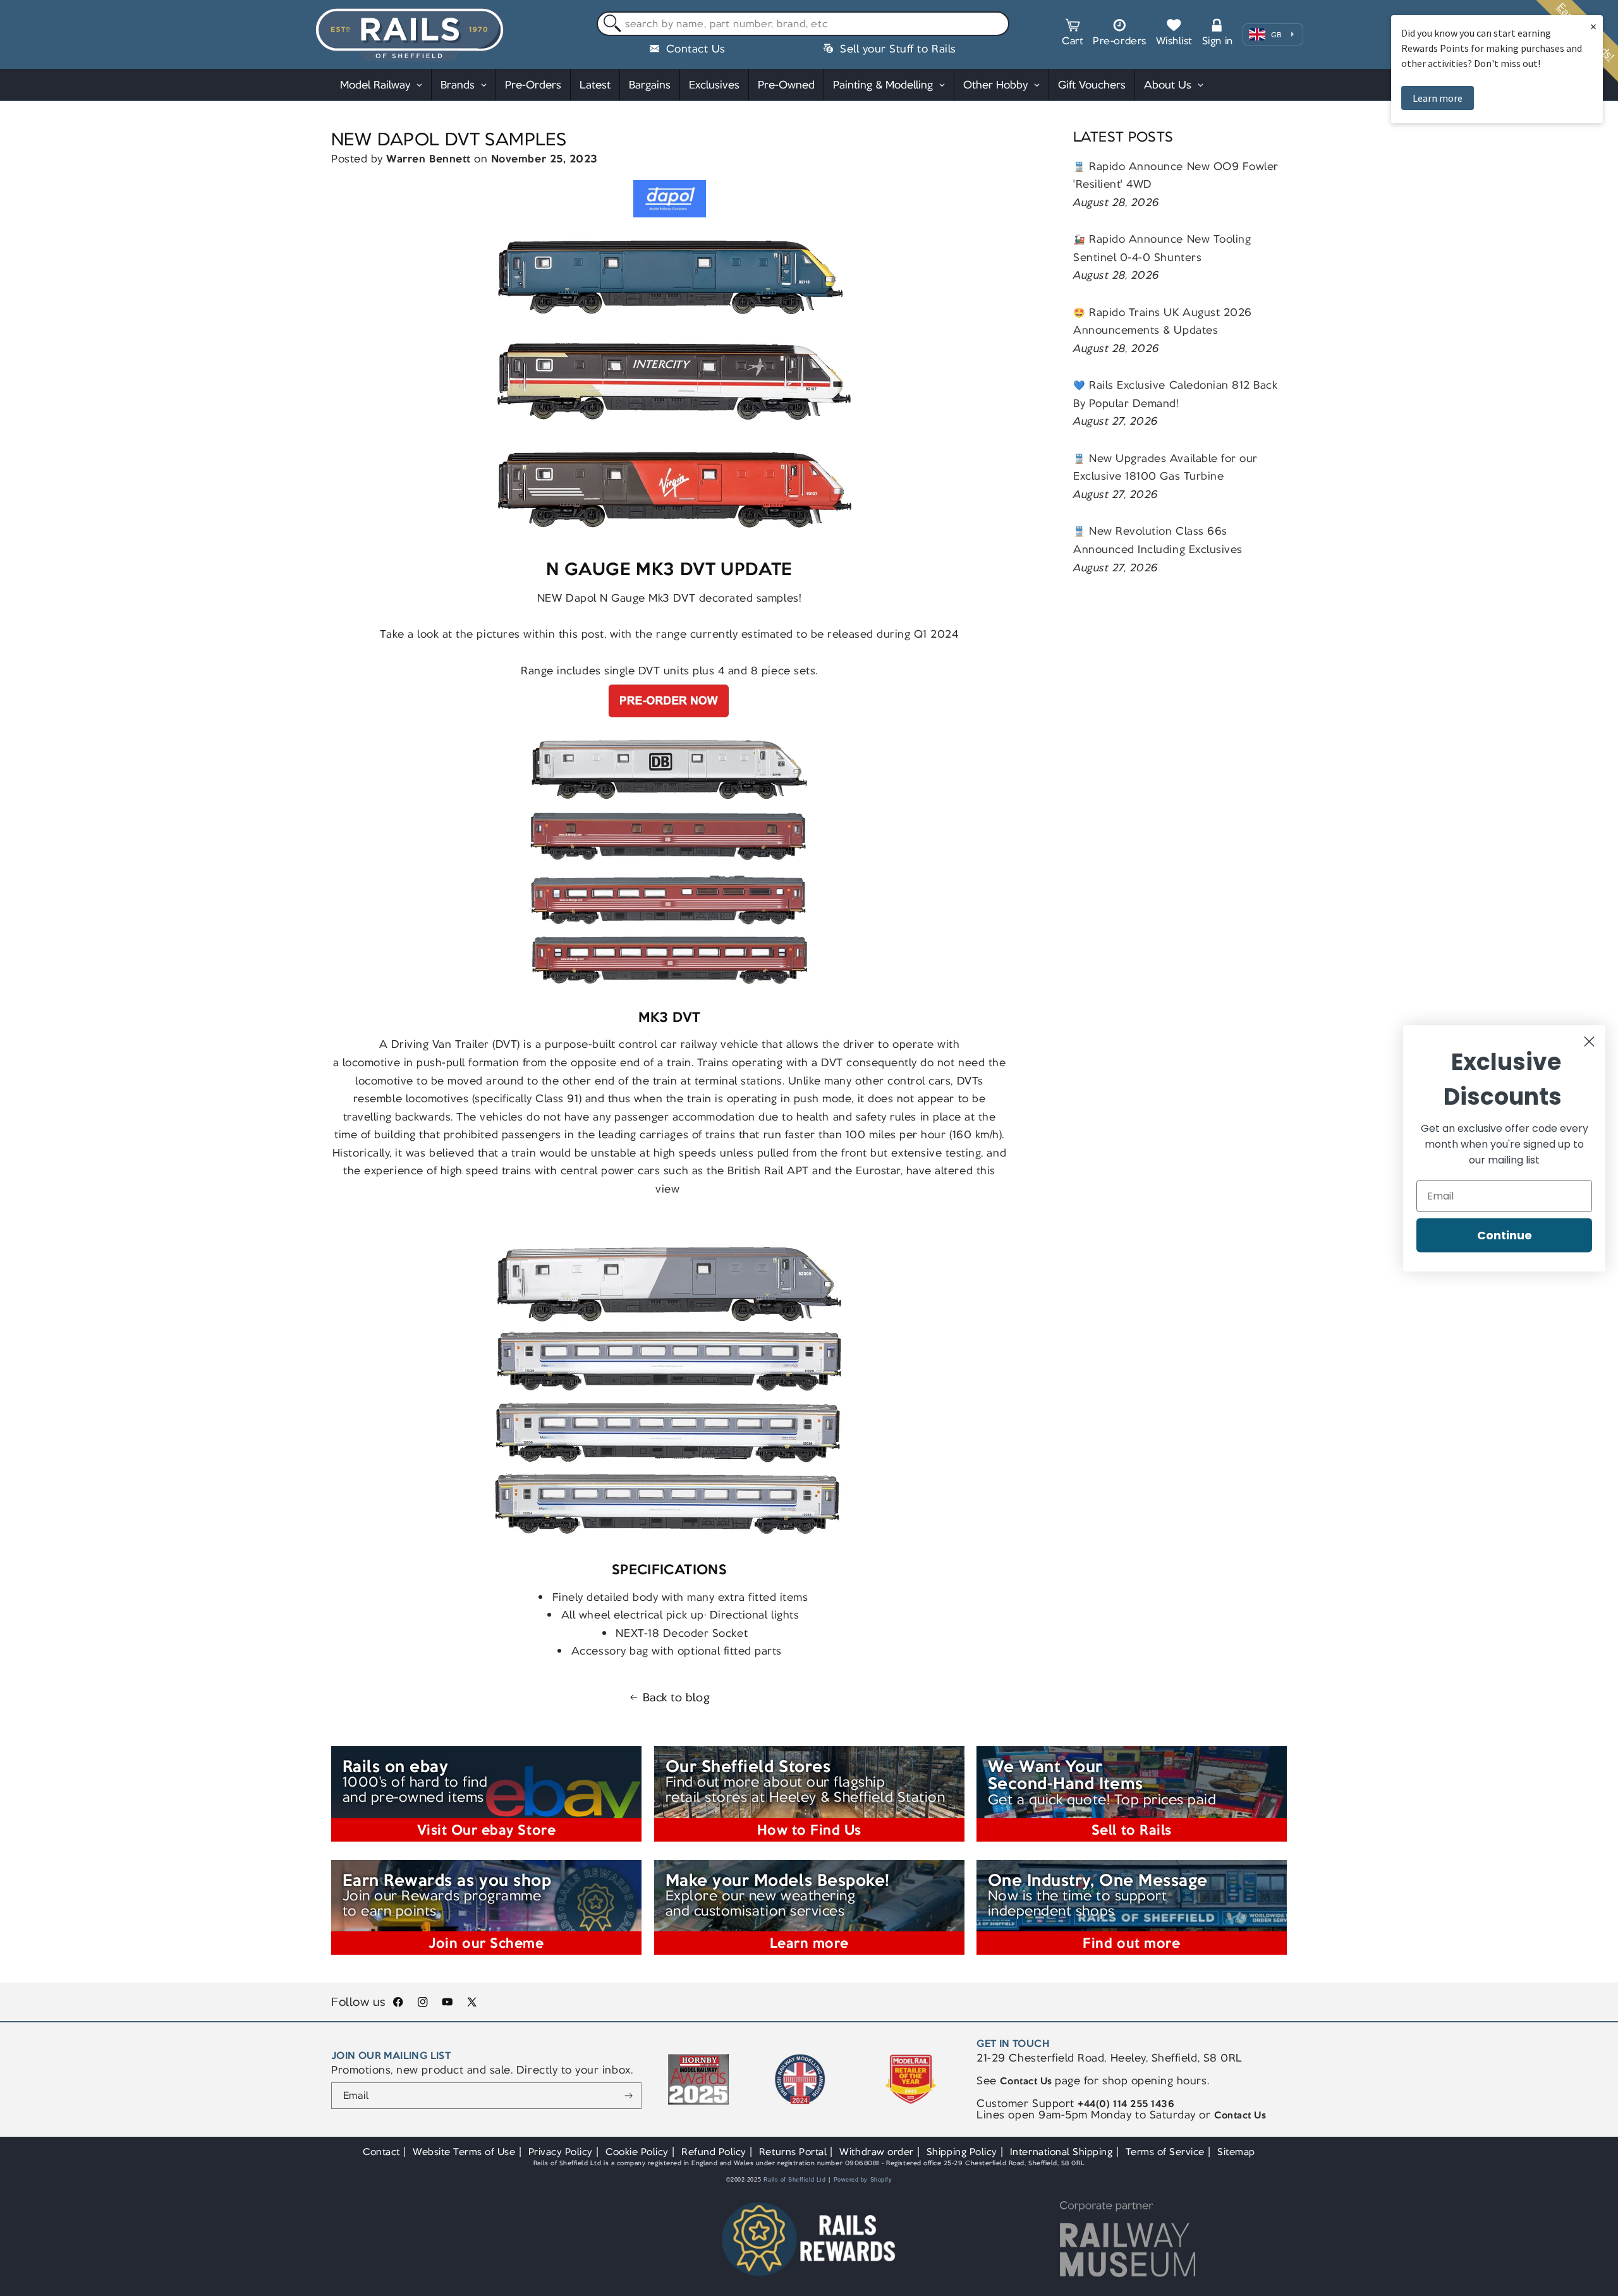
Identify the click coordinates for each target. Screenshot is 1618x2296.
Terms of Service (1165, 2152)
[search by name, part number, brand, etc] (610, 24)
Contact (381, 2152)
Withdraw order (876, 2152)
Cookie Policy (637, 2152)
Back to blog (676, 1697)
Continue (1505, 1235)
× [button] (1593, 26)
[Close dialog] (1589, 1041)
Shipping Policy (962, 2152)
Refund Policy (714, 2152)
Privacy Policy (561, 2152)
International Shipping (1061, 2152)
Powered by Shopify (863, 2180)
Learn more (1438, 98)
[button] (1073, 34)
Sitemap (1236, 2152)
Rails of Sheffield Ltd (795, 2180)
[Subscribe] (629, 2096)
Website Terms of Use (464, 2152)
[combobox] (803, 24)
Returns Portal (793, 2152)
